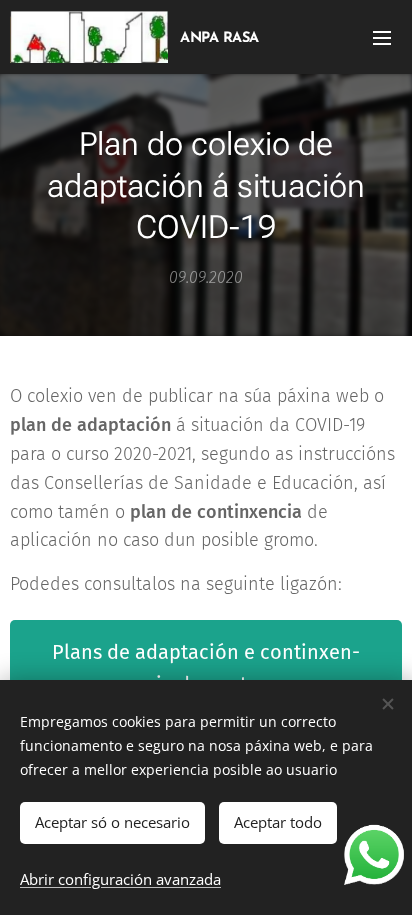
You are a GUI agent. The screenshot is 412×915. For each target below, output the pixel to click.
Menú (382, 37)
